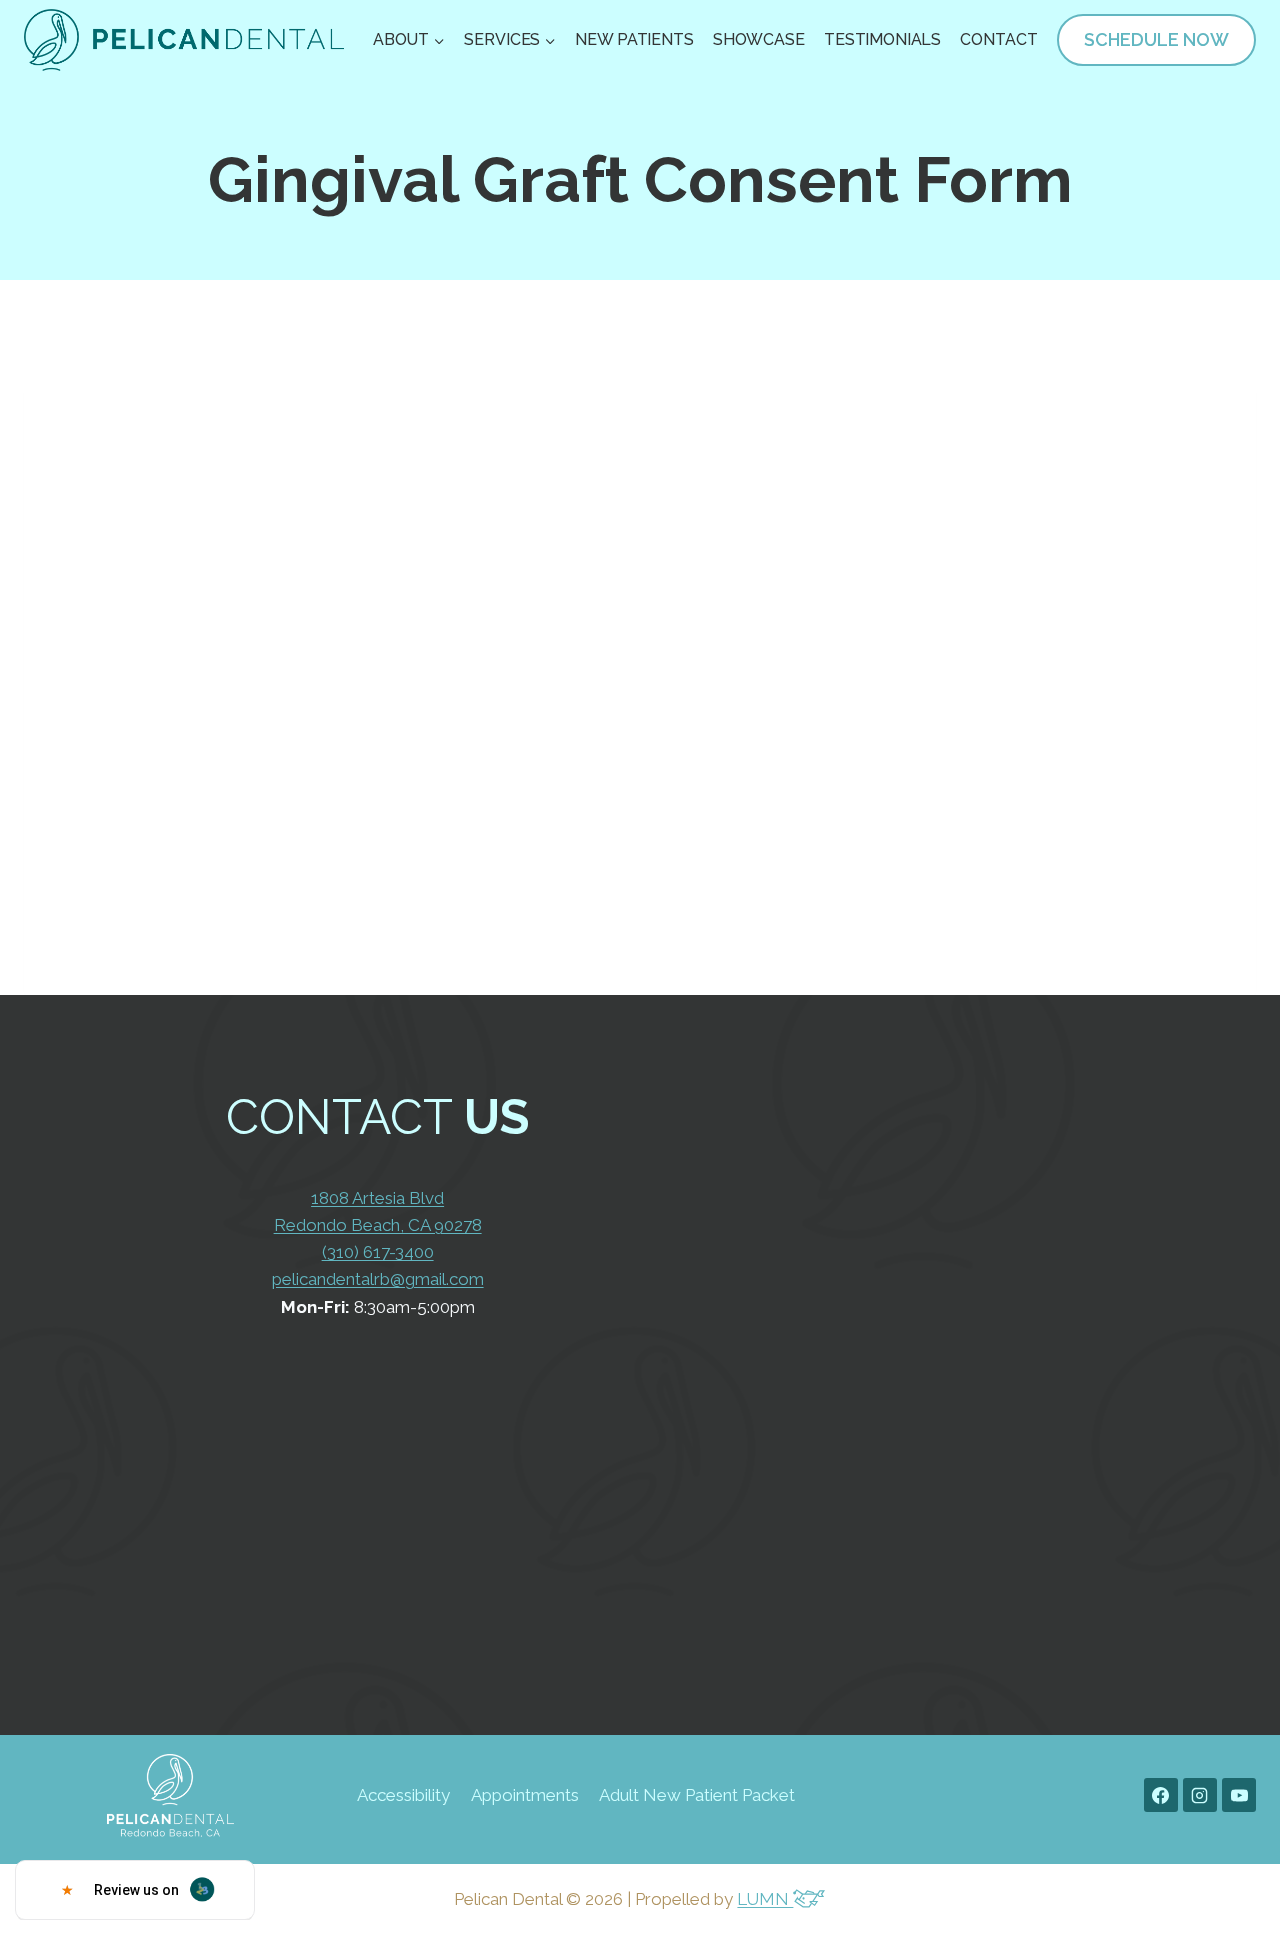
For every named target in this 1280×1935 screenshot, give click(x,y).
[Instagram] (1200, 1795)
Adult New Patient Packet (697, 1795)
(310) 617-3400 (378, 1252)
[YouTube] (1239, 1795)
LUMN (765, 1899)
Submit (869, 1473)
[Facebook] (1161, 1795)
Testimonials (882, 39)
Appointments (525, 1795)
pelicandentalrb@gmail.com (378, 1279)
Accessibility (403, 1795)
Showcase (759, 39)
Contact (998, 39)
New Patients (634, 39)
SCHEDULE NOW (1156, 39)
